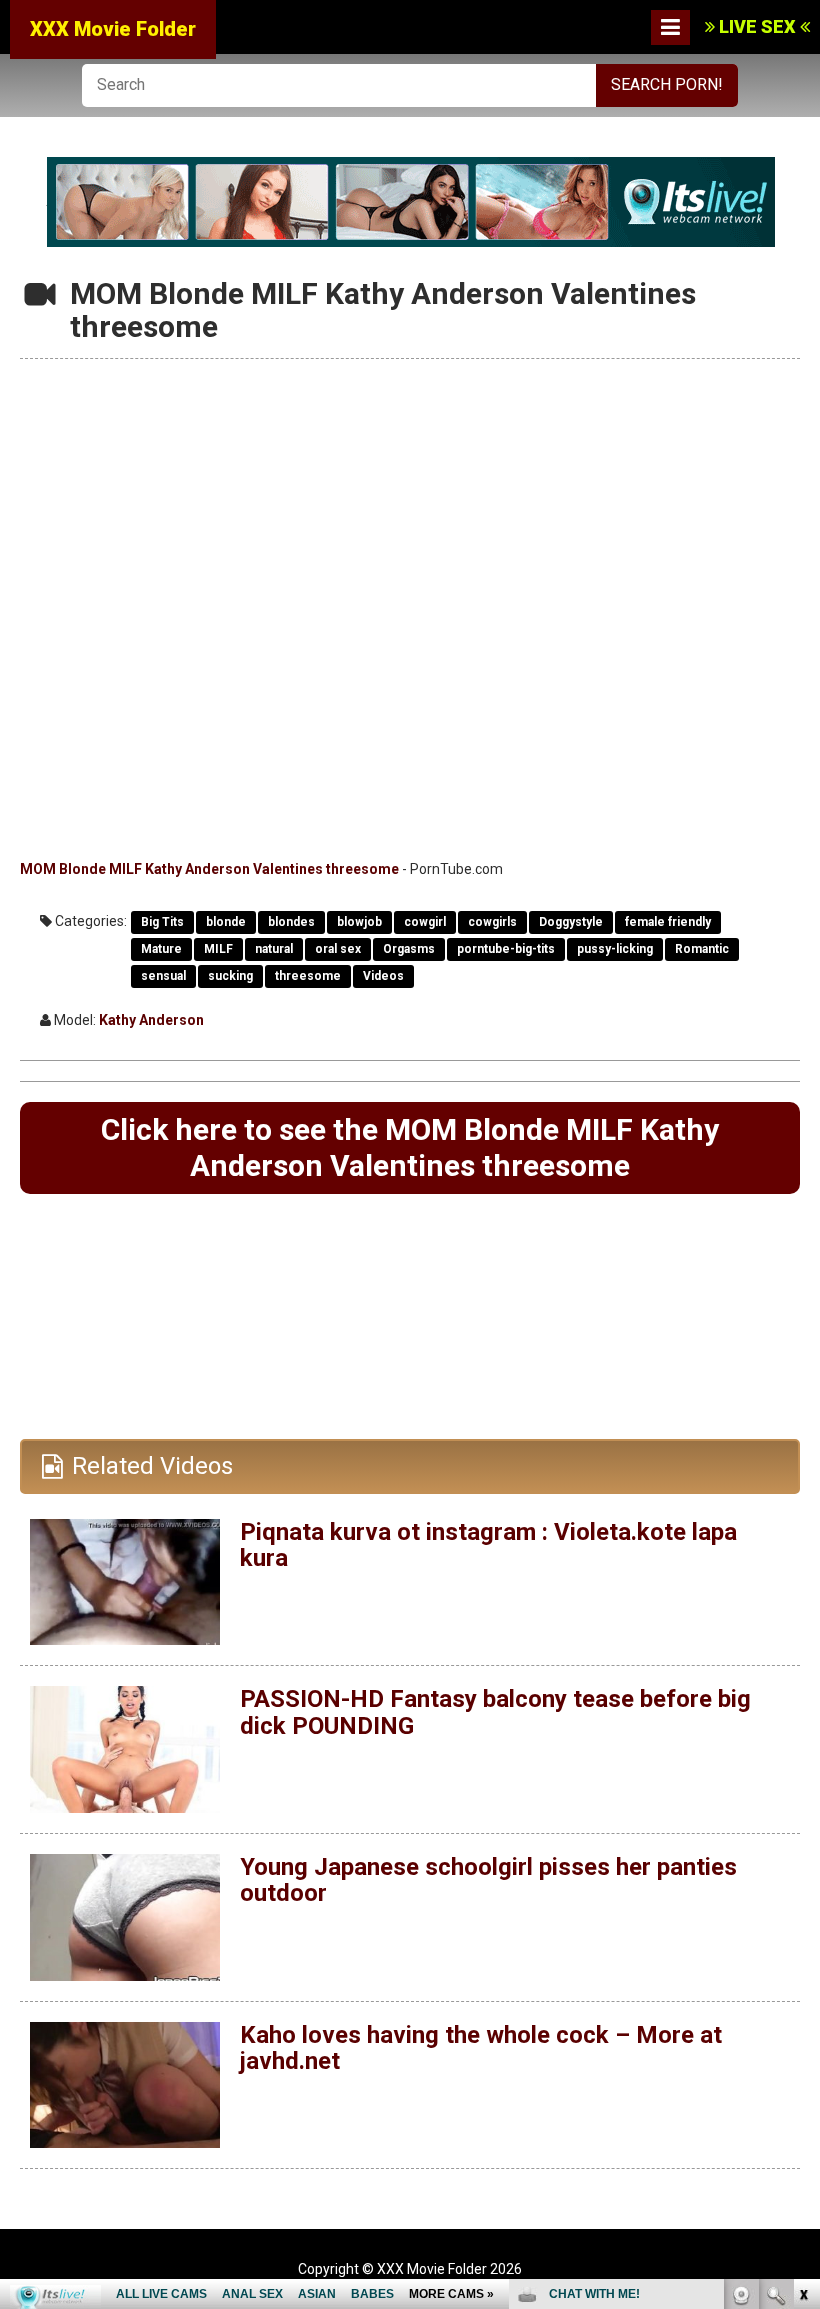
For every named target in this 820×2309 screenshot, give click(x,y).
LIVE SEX (757, 26)
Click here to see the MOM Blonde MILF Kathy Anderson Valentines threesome (410, 1147)
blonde (226, 922)
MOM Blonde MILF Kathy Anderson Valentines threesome (209, 869)
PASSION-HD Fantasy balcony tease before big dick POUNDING (495, 1712)
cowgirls (492, 922)
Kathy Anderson (151, 1020)
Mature (161, 949)
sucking (230, 976)
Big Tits (162, 922)
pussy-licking (615, 949)
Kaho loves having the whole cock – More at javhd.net (481, 2048)
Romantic (702, 949)
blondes (291, 922)
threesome (308, 976)
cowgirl (425, 922)
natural (274, 949)
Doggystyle (571, 922)
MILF (218, 949)
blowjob (359, 922)
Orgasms (409, 949)
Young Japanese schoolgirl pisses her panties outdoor (488, 1880)
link (802, 1996)
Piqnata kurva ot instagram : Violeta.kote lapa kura (488, 1545)
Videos (383, 976)
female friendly (668, 922)
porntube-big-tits (506, 949)
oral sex (338, 949)
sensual (163, 976)
